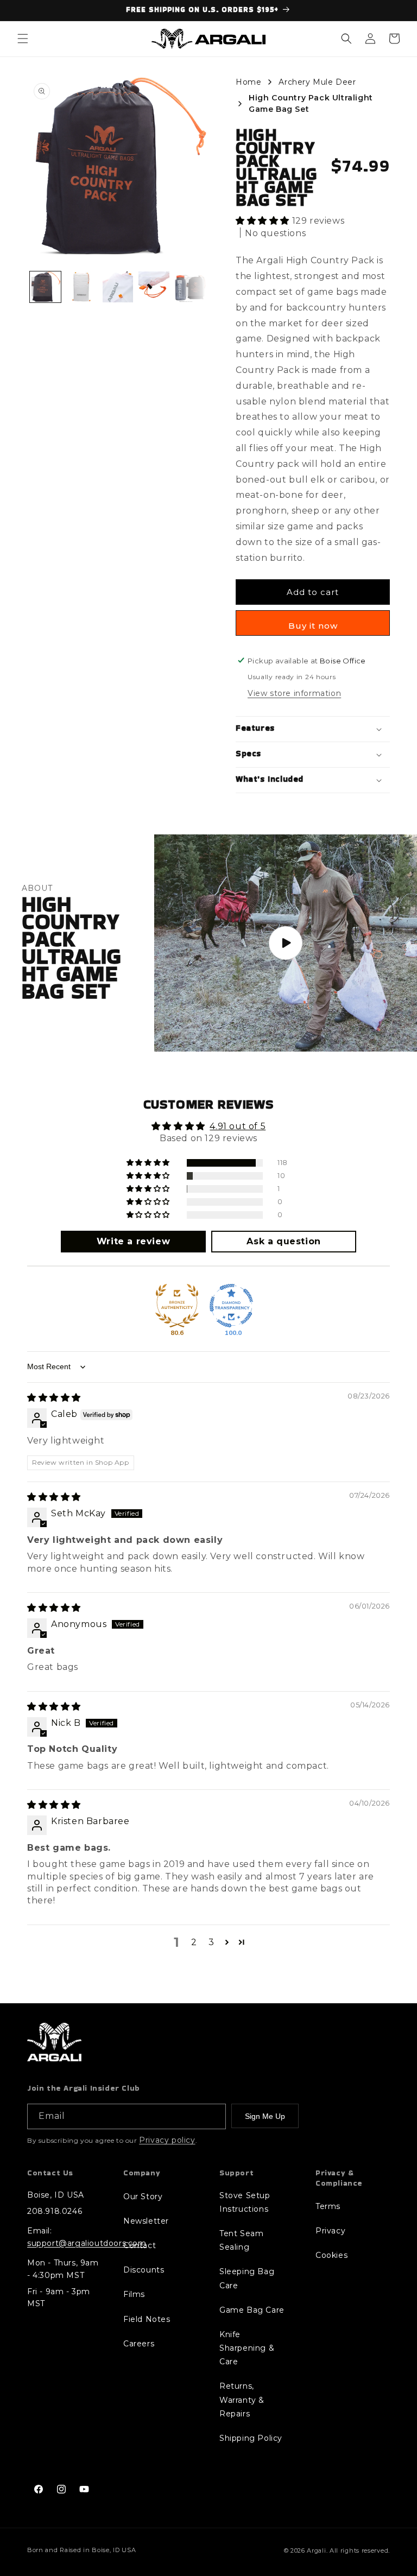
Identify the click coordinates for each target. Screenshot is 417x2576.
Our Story (143, 2197)
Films (134, 2294)
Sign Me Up (265, 2116)
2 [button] (194, 1942)
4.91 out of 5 (238, 1126)
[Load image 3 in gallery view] (118, 287)
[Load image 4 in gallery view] (154, 287)
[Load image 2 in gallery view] (82, 287)
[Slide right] (194, 287)
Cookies (331, 2255)
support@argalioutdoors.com (87, 2243)
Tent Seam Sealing (241, 2240)
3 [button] (211, 1942)
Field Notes (147, 2319)
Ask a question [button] (283, 1241)
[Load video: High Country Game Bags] (286, 943)
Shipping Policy (251, 2438)
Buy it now (313, 626)
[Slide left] (41, 287)
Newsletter (146, 2221)
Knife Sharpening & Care (247, 2348)
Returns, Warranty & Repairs (242, 2400)
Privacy (330, 2231)
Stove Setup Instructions (245, 2202)
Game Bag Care (252, 2310)
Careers (139, 2344)
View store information (294, 693)
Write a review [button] (133, 1241)
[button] (23, 39)
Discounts (144, 2270)
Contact (140, 2245)
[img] (54, 1398)
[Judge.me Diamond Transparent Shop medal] (231, 1306)
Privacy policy (167, 2140)
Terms (328, 2206)
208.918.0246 (55, 2211)
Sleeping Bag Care (247, 2278)
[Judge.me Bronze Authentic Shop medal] (177, 1306)
